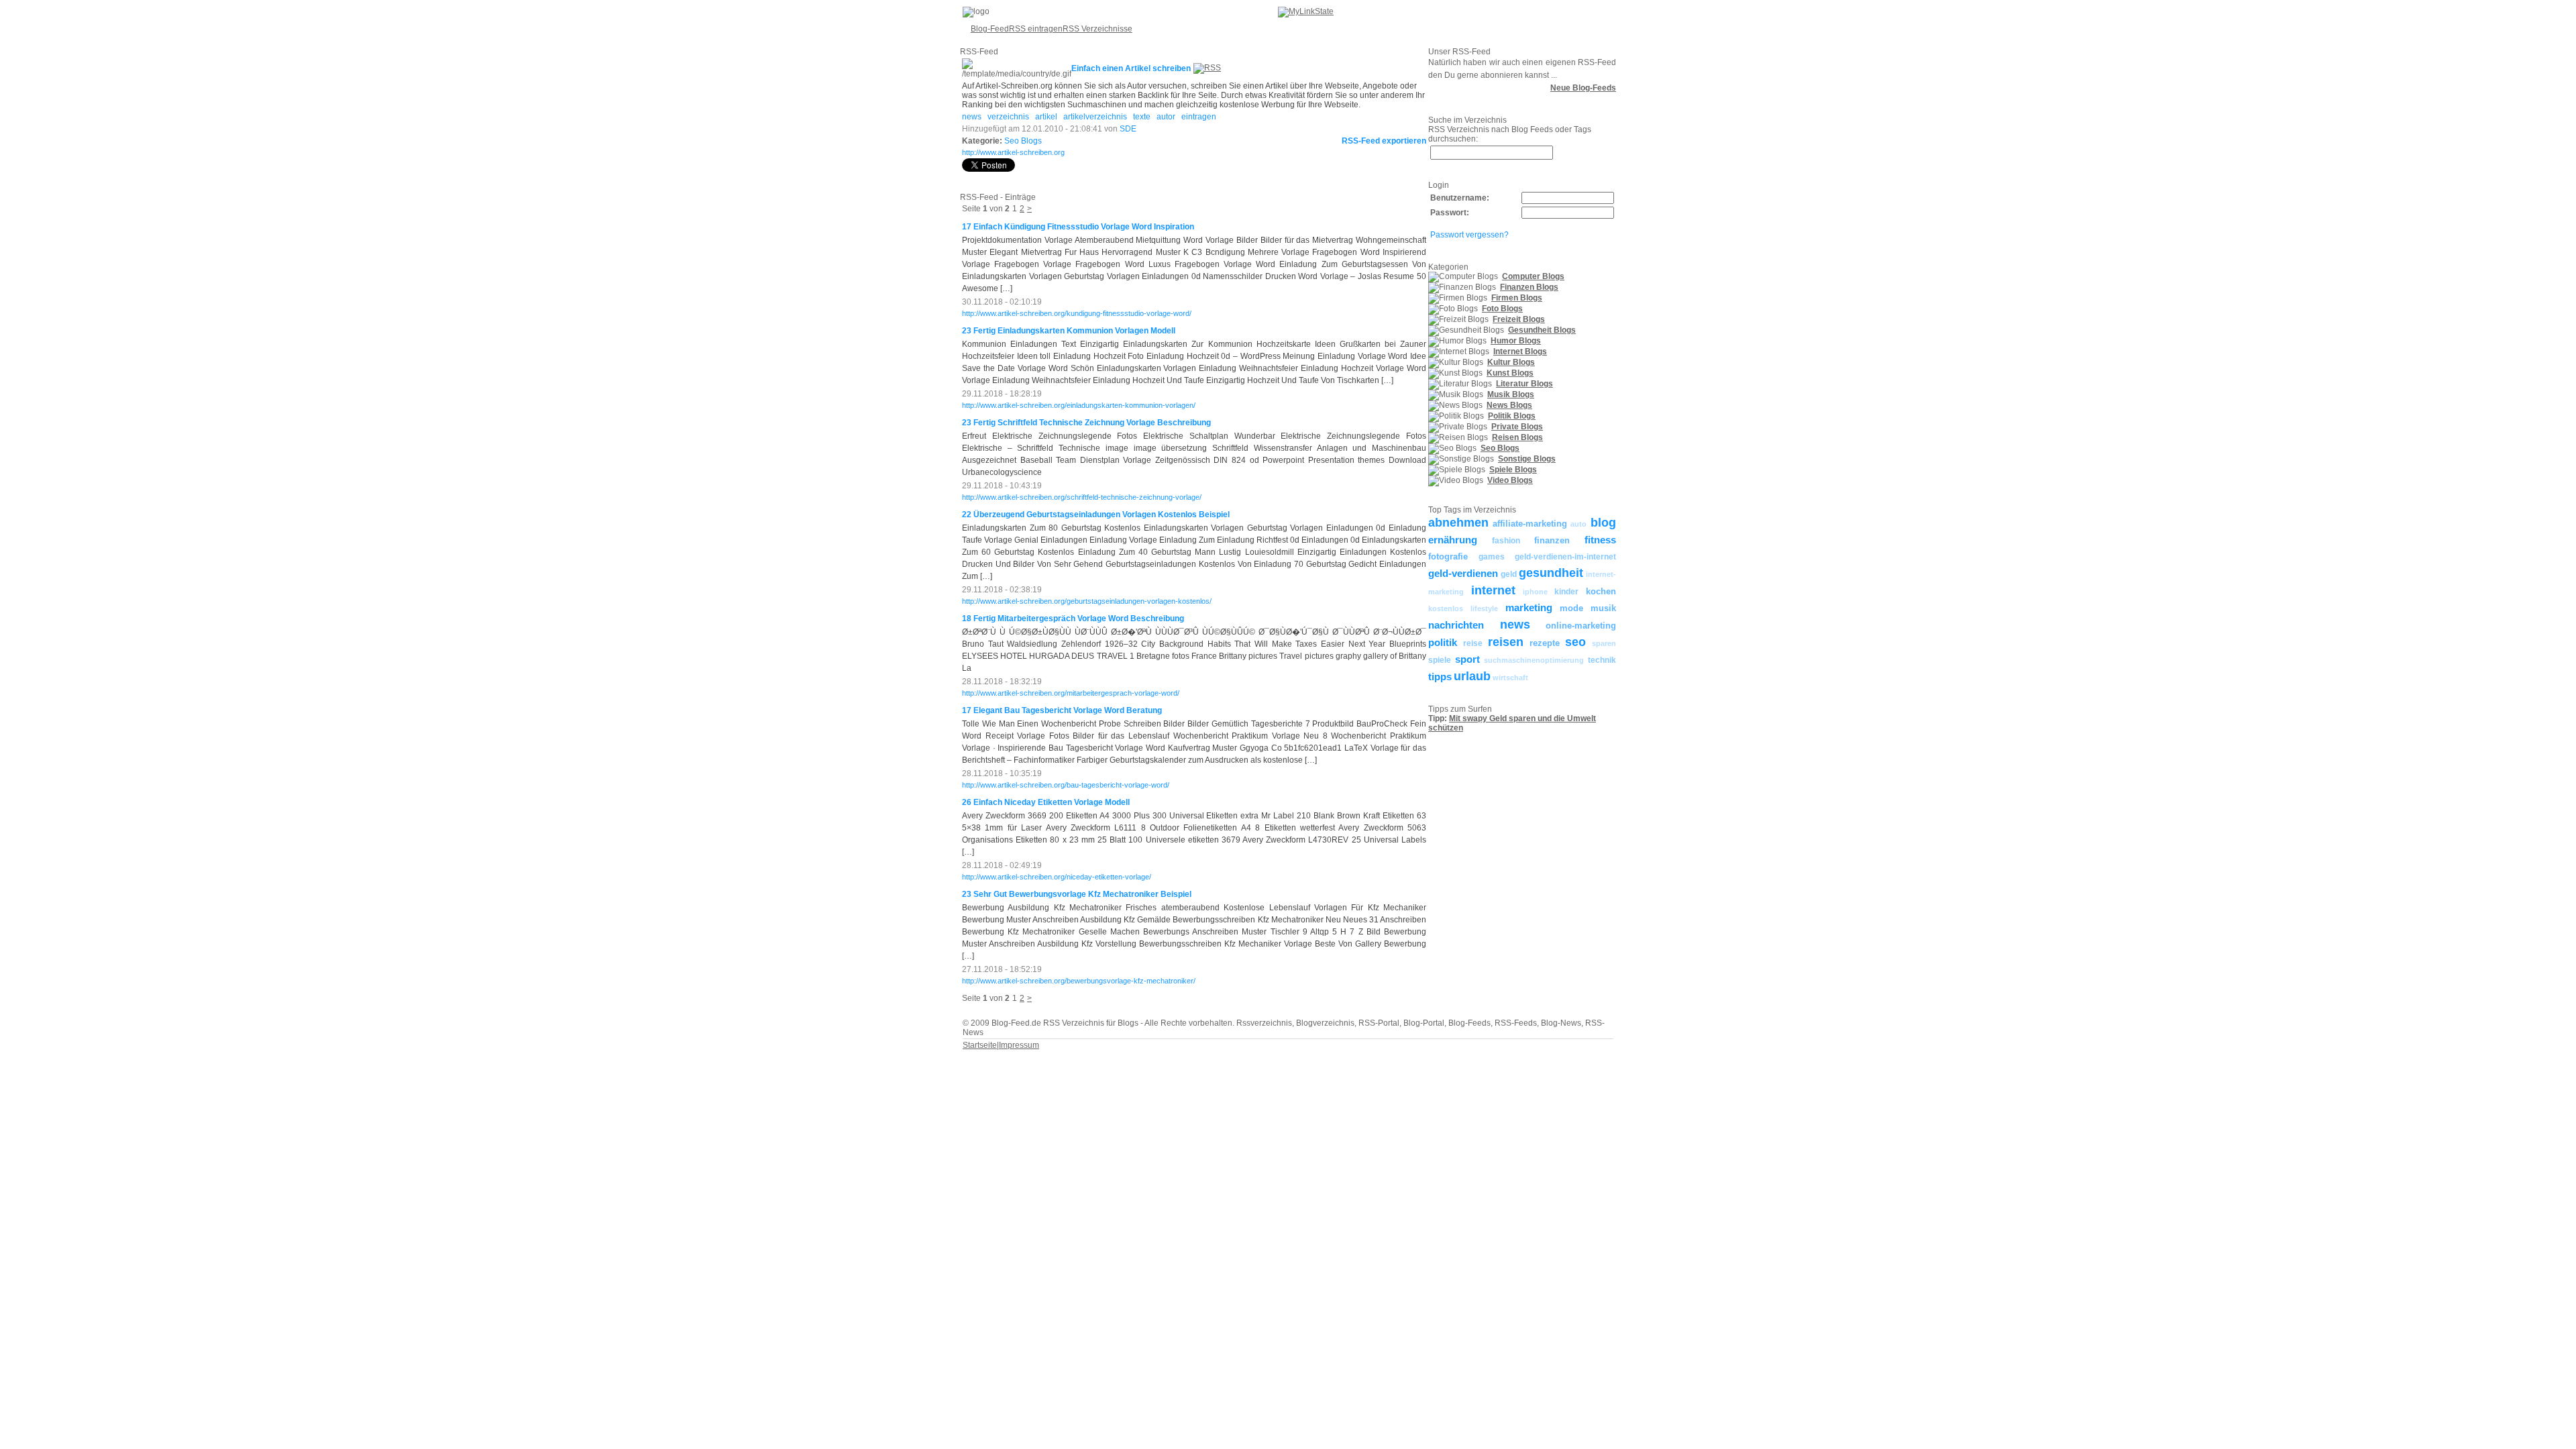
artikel (1046, 117)
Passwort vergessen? (1469, 235)
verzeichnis (1008, 117)
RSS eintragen (1036, 29)
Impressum (1019, 1045)
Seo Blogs (1023, 141)
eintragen (1199, 117)
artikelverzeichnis (1095, 117)
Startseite (980, 1045)
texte (1142, 117)
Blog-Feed (990, 29)
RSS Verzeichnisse (1097, 29)
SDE (1128, 129)
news (972, 117)
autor (1166, 117)
